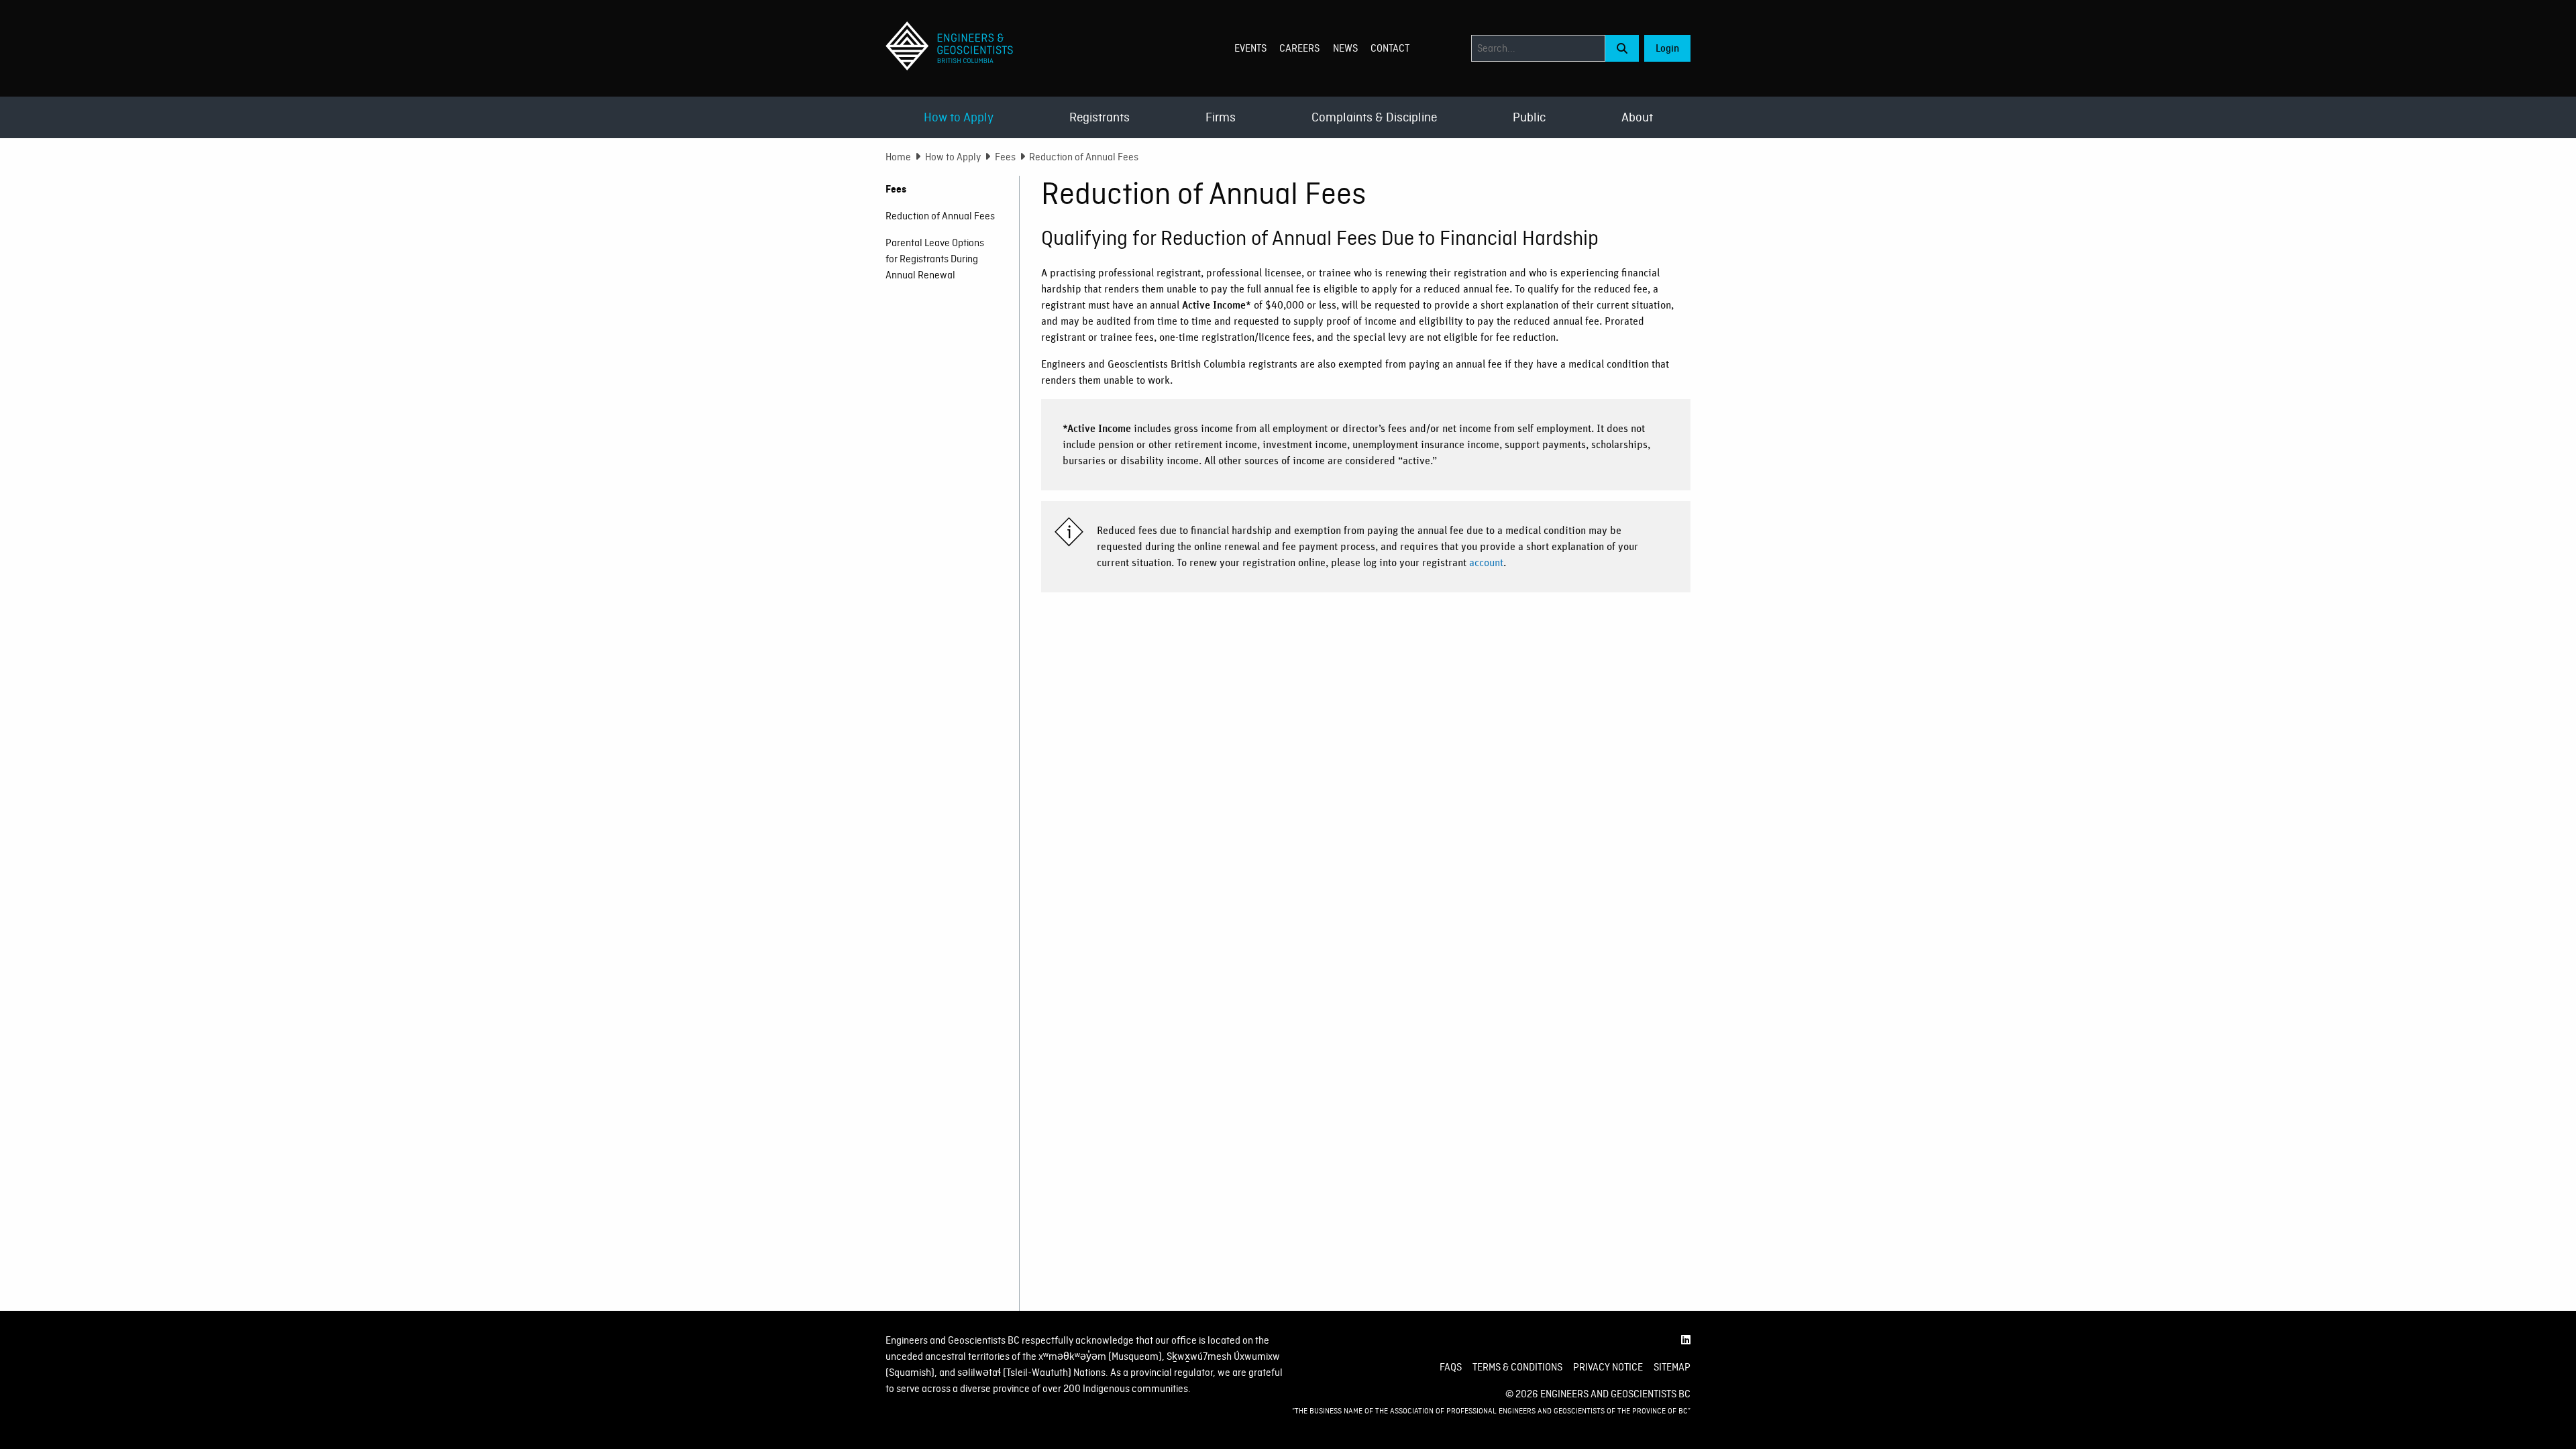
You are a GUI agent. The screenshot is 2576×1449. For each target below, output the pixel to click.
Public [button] (1529, 117)
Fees (1005, 157)
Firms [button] (1221, 117)
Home (898, 157)
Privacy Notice (1608, 1367)
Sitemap (1672, 1367)
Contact (1390, 48)
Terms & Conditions (1517, 1367)
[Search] (1622, 48)
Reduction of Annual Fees (940, 216)
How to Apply (953, 157)
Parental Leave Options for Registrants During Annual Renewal (935, 259)
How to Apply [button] (959, 117)
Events (1250, 48)
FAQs (1451, 1367)
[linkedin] (1686, 1340)
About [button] (1637, 117)
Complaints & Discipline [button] (1374, 117)
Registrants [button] (1099, 117)
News (1345, 48)
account (1486, 563)
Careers (1299, 48)
